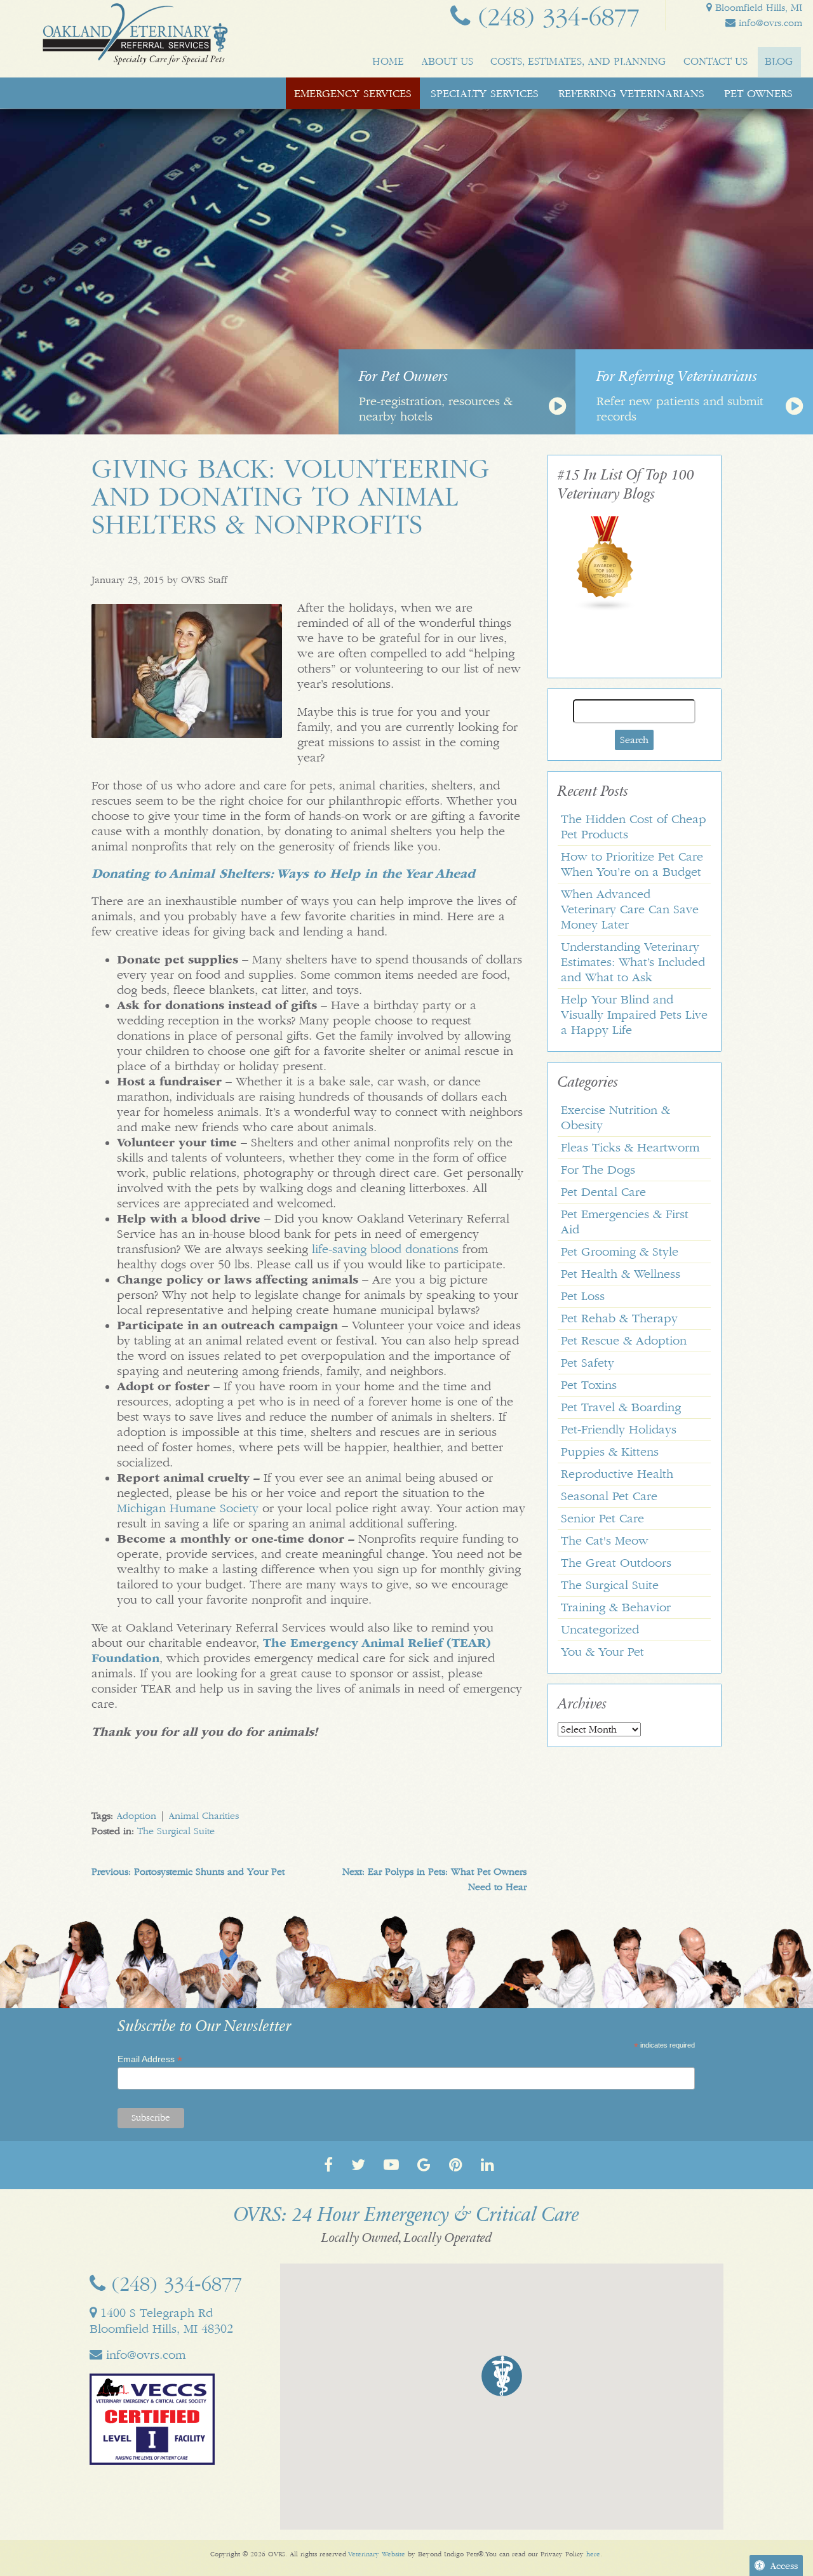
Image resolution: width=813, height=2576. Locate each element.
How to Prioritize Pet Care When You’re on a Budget (632, 864)
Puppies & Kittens (610, 1452)
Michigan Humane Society (188, 1508)
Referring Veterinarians (631, 93)
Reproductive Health (617, 1474)
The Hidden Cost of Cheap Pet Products (634, 827)
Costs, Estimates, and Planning (578, 61)
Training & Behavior (616, 1607)
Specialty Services (485, 93)
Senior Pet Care (602, 1519)
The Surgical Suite (176, 1831)
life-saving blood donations (385, 1249)
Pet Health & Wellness (621, 1274)
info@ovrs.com (769, 23)
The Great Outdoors (616, 1563)
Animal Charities (204, 1816)
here (593, 2554)
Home (388, 61)
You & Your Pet (602, 1652)
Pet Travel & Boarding (621, 1407)
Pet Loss (583, 1296)
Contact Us (716, 61)
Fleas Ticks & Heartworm (630, 1148)
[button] (502, 2376)
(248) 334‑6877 (555, 17)
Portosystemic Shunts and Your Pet (188, 1872)
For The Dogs (598, 1170)
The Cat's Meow (605, 1541)
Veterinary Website (377, 2554)
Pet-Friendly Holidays (619, 1430)
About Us (447, 61)
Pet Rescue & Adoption (624, 1341)
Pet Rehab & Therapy (619, 1318)
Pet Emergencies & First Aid (625, 1222)
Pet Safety (588, 1363)
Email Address (150, 2059)
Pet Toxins (589, 1385)
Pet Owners (758, 93)
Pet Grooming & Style (620, 1252)
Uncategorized (600, 1630)
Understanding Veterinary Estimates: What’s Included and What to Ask (633, 962)
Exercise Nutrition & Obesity (615, 1118)
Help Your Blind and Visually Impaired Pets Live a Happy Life (634, 1015)
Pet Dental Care (603, 1192)
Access (784, 2566)
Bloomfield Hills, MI (757, 8)
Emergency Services (353, 93)
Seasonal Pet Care (609, 1496)
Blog (779, 61)
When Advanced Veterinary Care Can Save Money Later (630, 909)
